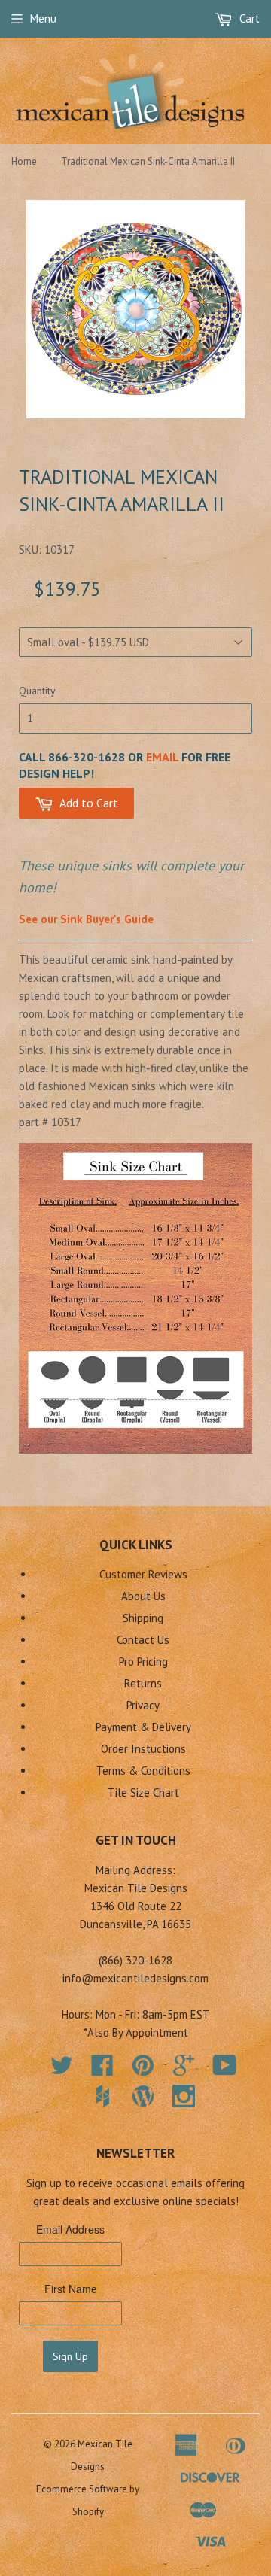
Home (24, 161)
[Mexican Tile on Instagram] (184, 2096)
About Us (143, 1596)
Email (162, 757)
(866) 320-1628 (135, 1960)
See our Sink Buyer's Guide (86, 919)
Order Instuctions (143, 1749)
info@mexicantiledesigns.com (135, 1978)
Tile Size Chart (143, 1792)
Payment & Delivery (143, 1727)
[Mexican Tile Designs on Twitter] (62, 2070)
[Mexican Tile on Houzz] (102, 2096)
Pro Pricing (143, 1662)
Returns (143, 1683)
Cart (248, 18)
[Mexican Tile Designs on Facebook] (102, 2070)
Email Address (70, 2229)
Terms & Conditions (143, 1771)
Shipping (143, 1618)
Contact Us (143, 1640)
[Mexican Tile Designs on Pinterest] (143, 2070)
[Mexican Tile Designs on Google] (184, 2070)
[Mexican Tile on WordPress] (143, 2096)
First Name (71, 2289)
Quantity (37, 691)
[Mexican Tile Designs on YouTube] (225, 2070)
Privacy (143, 1705)
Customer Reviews (143, 1574)
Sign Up (70, 2356)
